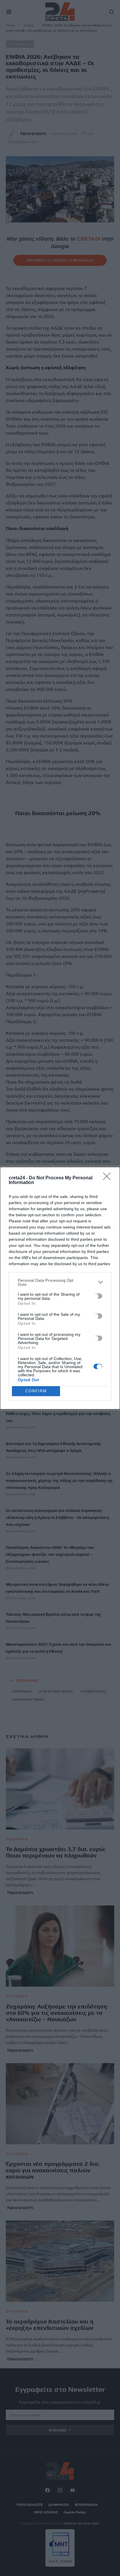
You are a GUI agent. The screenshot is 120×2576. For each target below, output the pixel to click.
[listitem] (60, 1282)
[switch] (98, 1296)
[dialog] (60, 1288)
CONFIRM (36, 1391)
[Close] (109, 1178)
